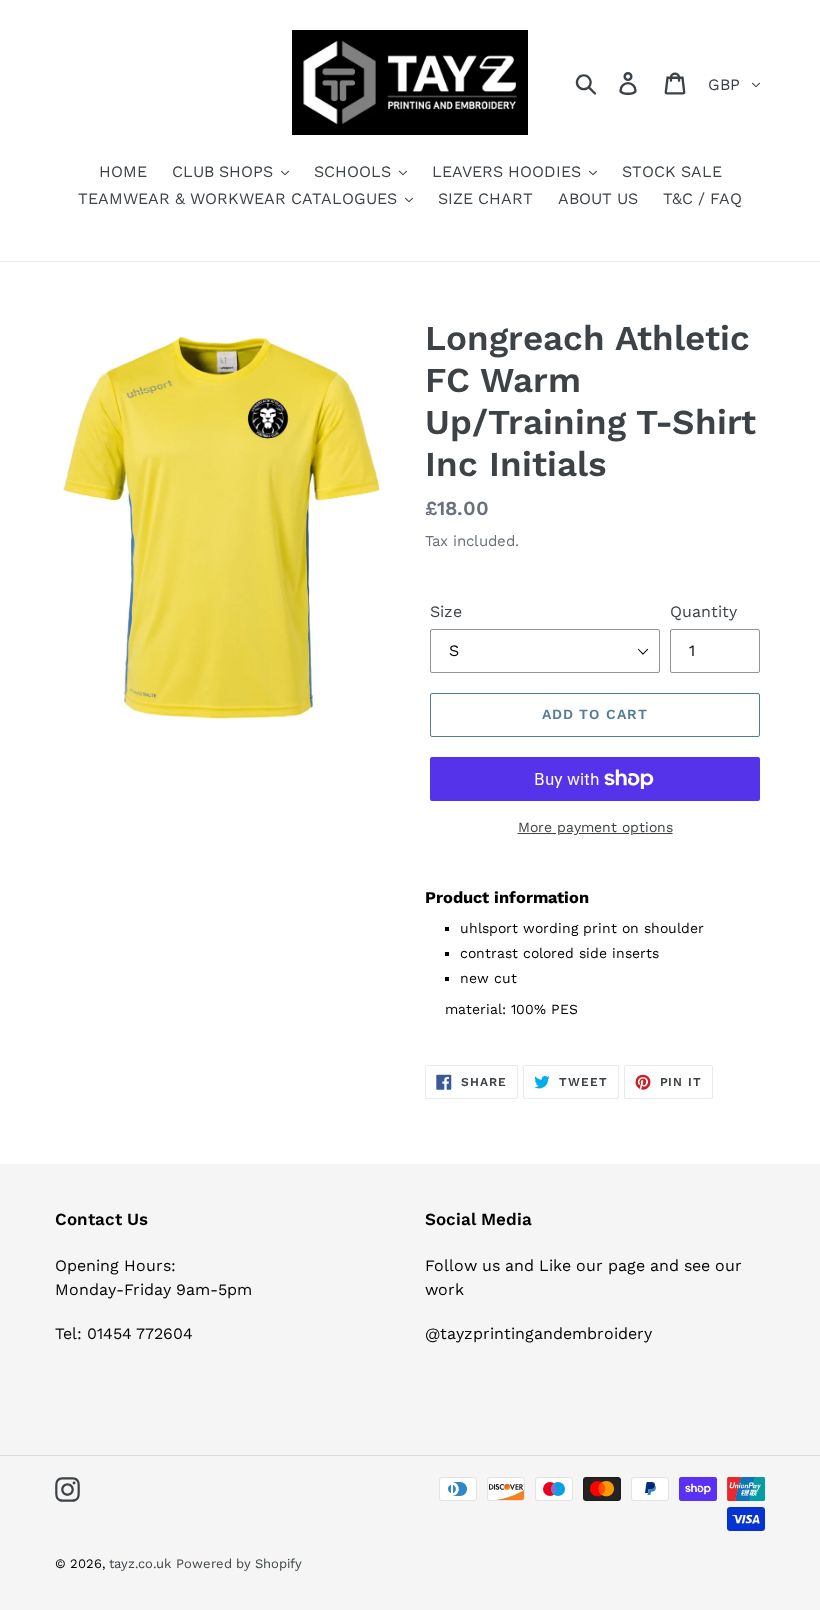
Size (446, 611)
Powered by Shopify (239, 1563)
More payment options (595, 827)
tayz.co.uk (140, 1563)
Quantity (703, 611)
